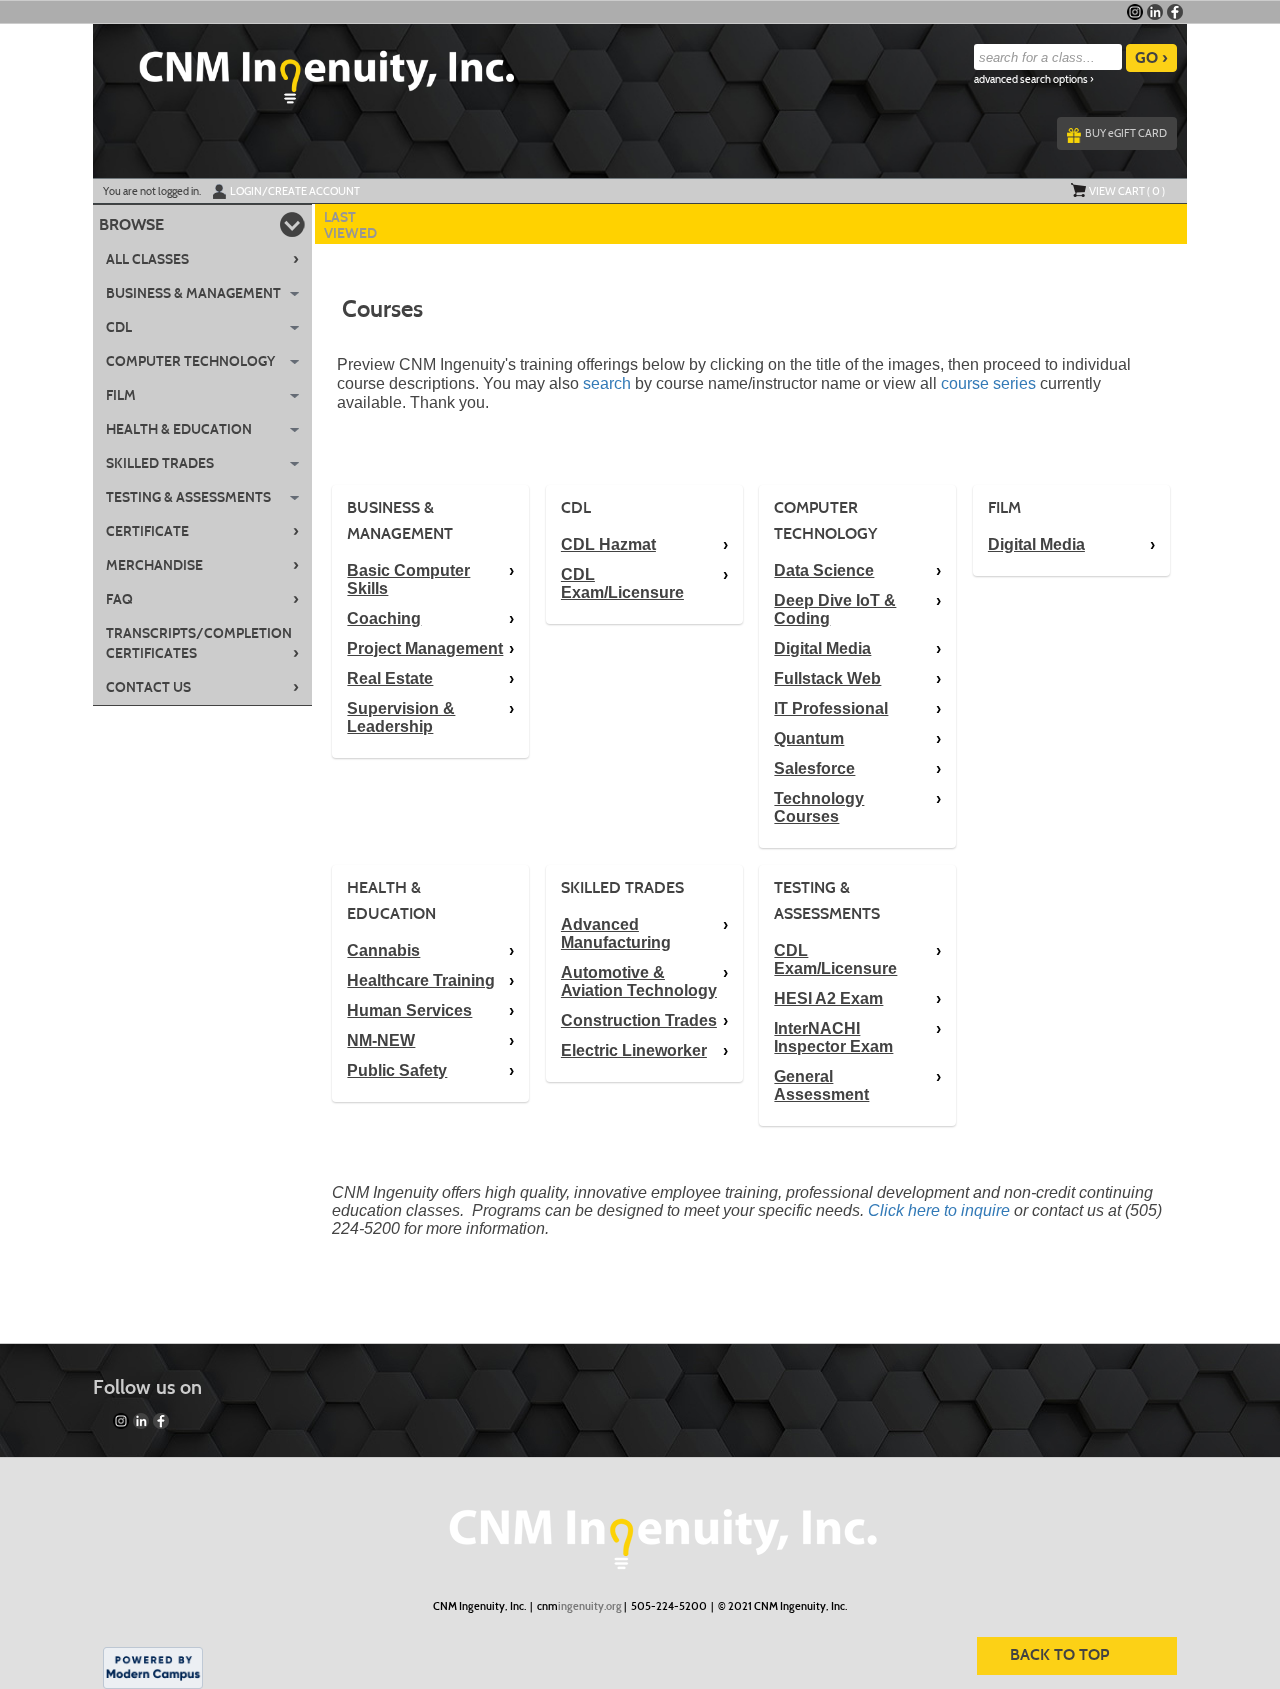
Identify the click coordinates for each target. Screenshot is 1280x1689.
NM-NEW (381, 1040)
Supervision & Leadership (401, 717)
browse (131, 224)
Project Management (425, 648)
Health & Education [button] (179, 429)
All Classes (202, 259)
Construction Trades (639, 1020)
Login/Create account (295, 191)
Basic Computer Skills (408, 579)
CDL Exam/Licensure (622, 583)
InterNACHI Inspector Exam (833, 1037)
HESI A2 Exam (828, 998)
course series (990, 383)
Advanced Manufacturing (616, 933)
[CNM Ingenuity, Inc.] (640, 1529)
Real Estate (390, 678)
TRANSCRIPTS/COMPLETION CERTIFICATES (202, 643)
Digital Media (822, 648)
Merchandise (202, 565)
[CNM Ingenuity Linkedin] (1155, 12)
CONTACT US (202, 687)
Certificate (202, 531)
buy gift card (1126, 133)
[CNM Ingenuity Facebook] (1175, 12)
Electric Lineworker (634, 1050)
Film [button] (121, 395)
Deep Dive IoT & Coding (835, 609)
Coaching (384, 618)
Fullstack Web (827, 678)
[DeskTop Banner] (304, 71)
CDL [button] (119, 327)
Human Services (409, 1010)
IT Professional (831, 708)
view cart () (1127, 191)
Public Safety (397, 1070)
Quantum (809, 738)
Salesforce (814, 768)
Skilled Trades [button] (160, 463)
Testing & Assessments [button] (188, 497)
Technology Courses (819, 807)
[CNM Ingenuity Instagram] (1135, 12)
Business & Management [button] (193, 293)
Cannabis (383, 950)
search (607, 383)
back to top (1059, 1654)
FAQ (202, 599)
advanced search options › (1034, 79)
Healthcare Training (421, 980)
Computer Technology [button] (190, 361)
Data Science (824, 570)
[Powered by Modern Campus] (153, 1667)
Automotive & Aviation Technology (639, 981)
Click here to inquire (939, 1210)
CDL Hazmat (608, 544)
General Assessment (821, 1085)
